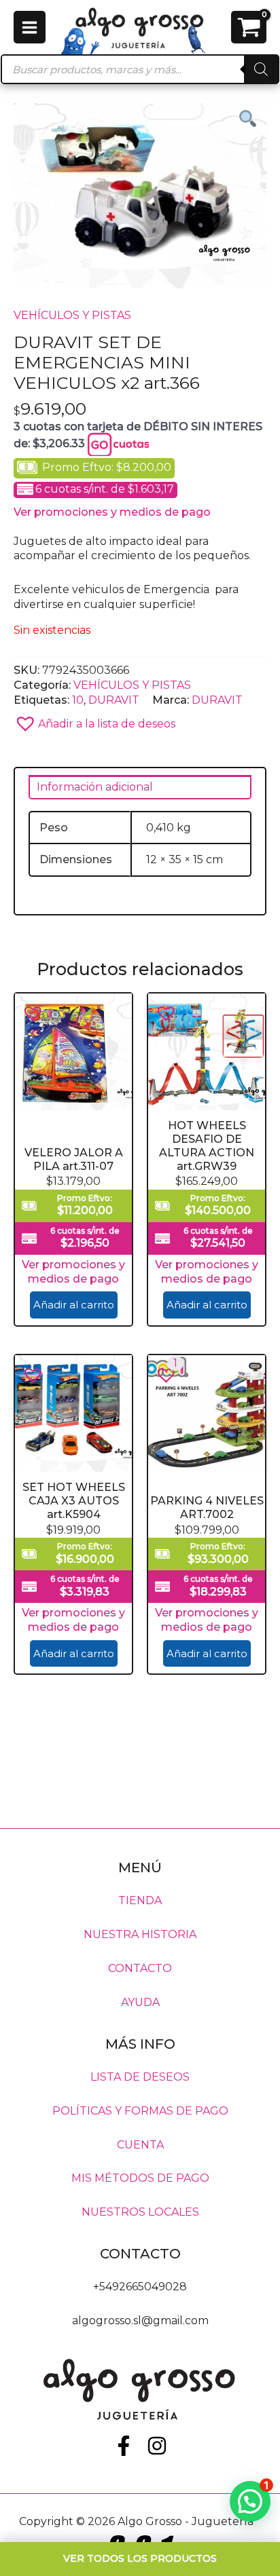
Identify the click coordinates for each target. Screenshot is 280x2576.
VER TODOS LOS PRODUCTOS (140, 2558)
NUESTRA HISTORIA (140, 1934)
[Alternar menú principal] (30, 27)
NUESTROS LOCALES (140, 2212)
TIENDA (140, 1900)
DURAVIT (114, 700)
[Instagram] (157, 2446)
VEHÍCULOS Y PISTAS (72, 315)
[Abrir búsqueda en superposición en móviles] (140, 69)
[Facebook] (124, 2446)
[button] (140, 720)
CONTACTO (140, 1968)
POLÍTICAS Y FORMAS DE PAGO (140, 2110)
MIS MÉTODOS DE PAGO (140, 2178)
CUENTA (140, 2144)
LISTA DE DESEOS (140, 2076)
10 (78, 700)
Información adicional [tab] (95, 787)
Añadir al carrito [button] (74, 1305)
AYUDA (140, 2002)
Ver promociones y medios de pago (112, 512)
